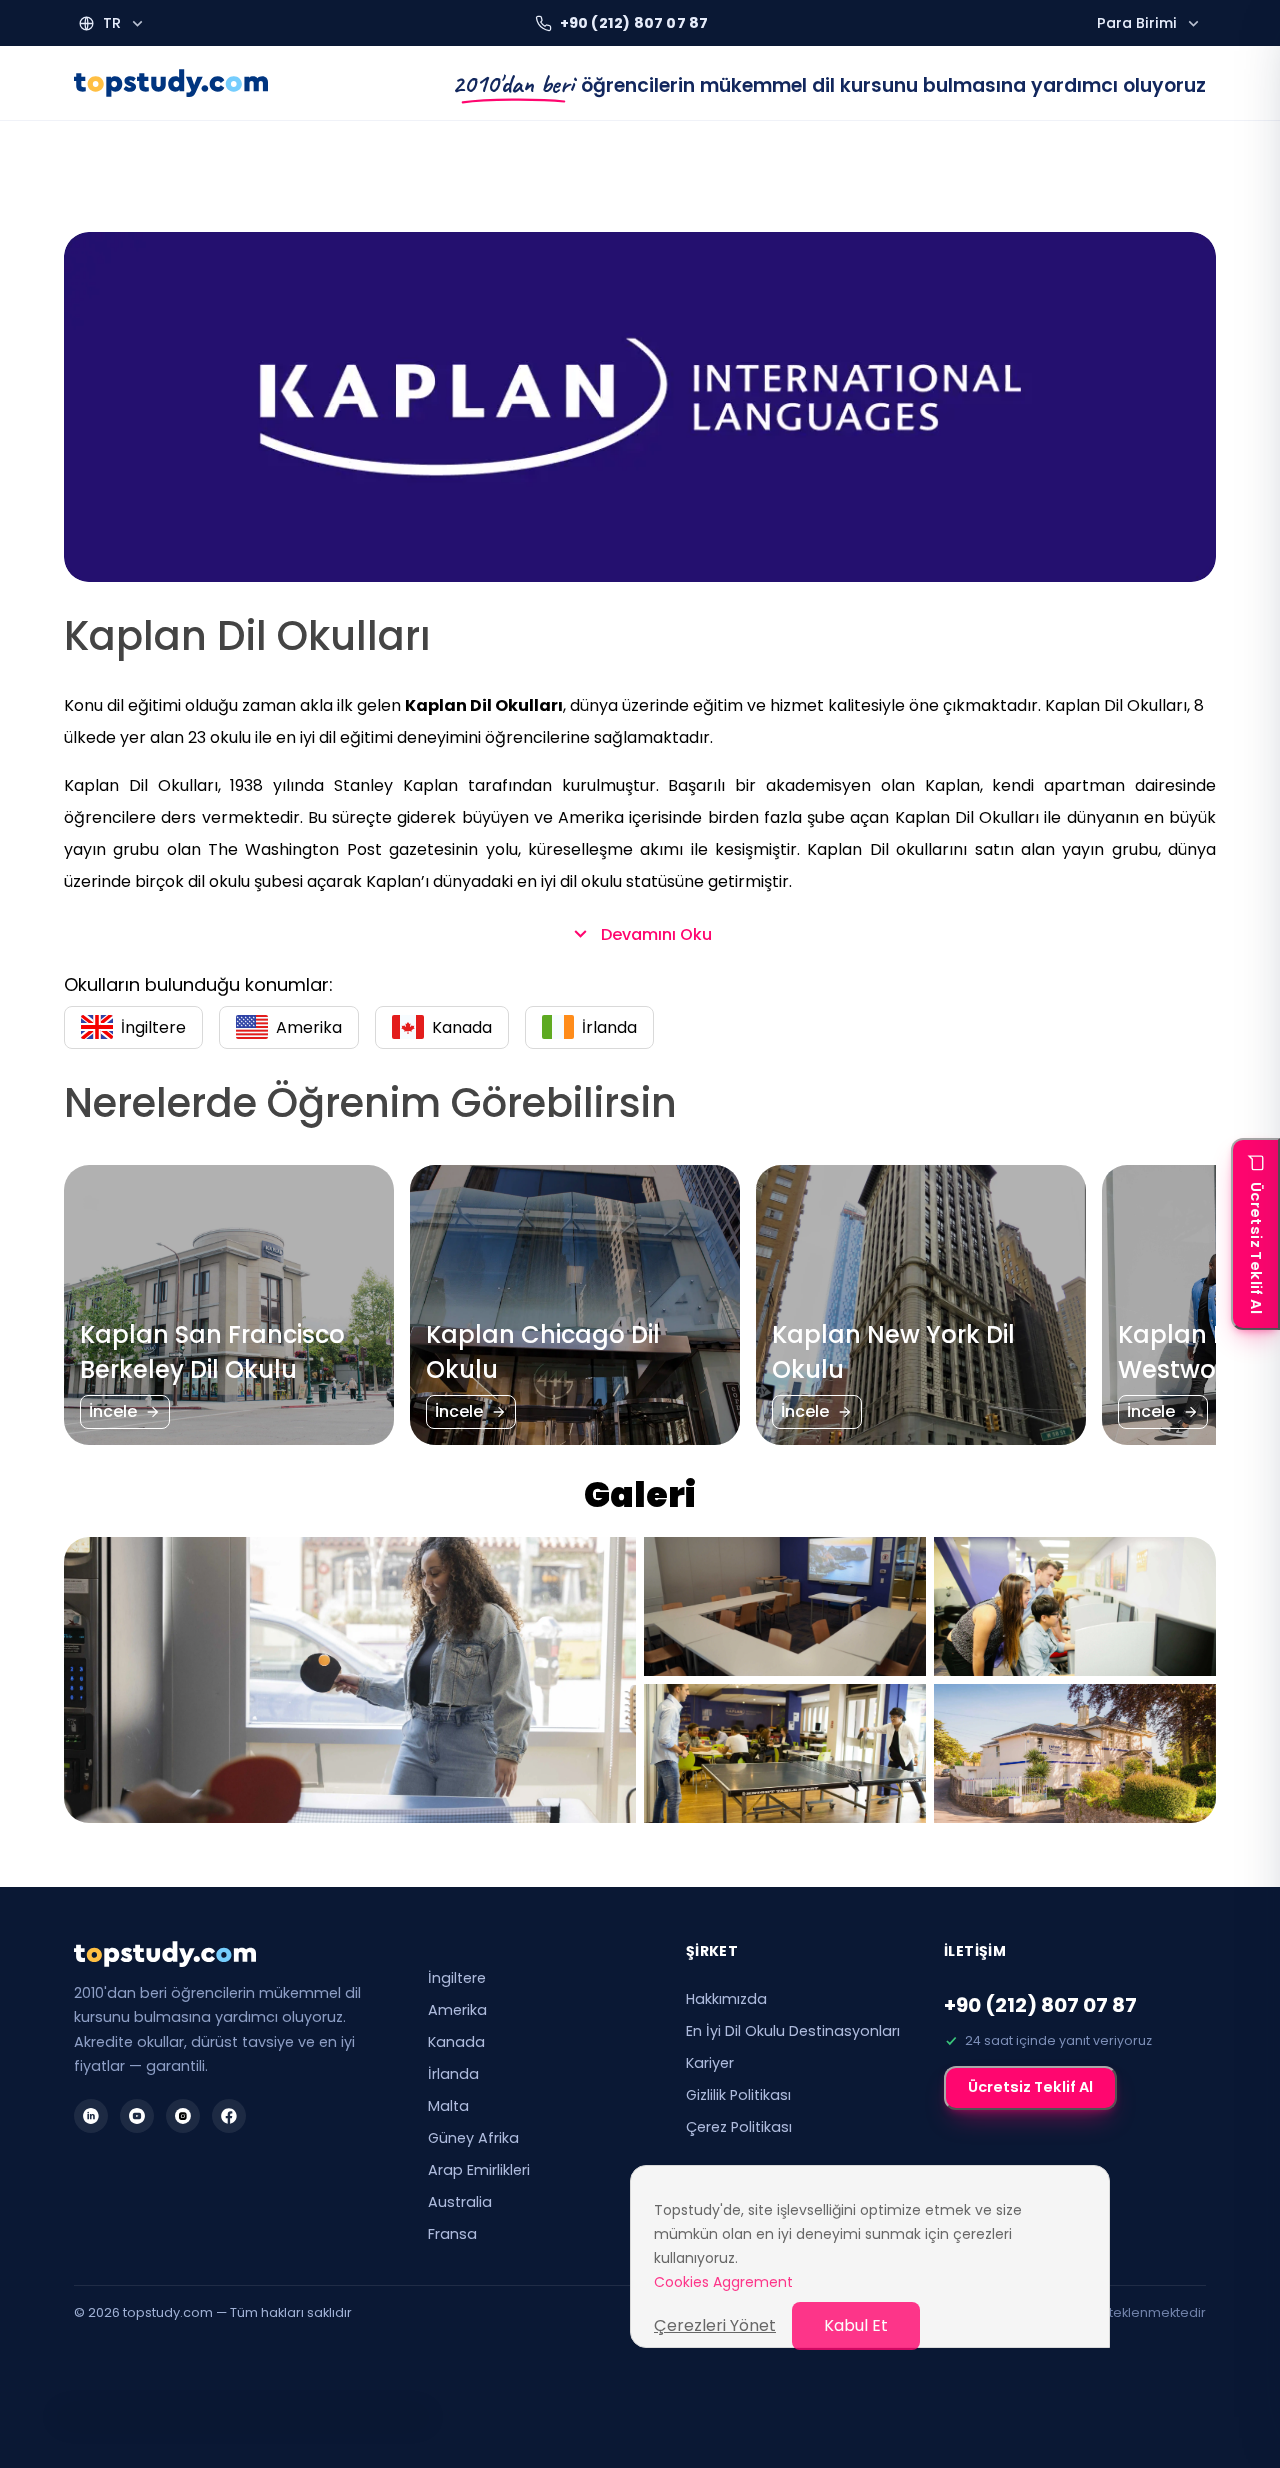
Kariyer (710, 2063)
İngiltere (457, 1978)
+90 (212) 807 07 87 (1040, 2005)
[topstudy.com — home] (171, 83)
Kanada (456, 2042)
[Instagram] (183, 2116)
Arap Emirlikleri (479, 2170)
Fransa (452, 2234)
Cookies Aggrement (723, 2282)
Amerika (457, 2010)
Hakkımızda (726, 1999)
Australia (460, 2202)
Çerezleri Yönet (715, 2325)
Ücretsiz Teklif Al (1030, 2087)
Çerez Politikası (739, 2127)
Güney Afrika (473, 2138)
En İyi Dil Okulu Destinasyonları (793, 2031)
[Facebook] (229, 2116)
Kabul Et (856, 2325)
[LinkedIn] (91, 2116)
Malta (448, 2106)
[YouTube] (137, 2116)
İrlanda (453, 2074)
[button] (112, 23)
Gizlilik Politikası (738, 2095)
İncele (113, 1411)
